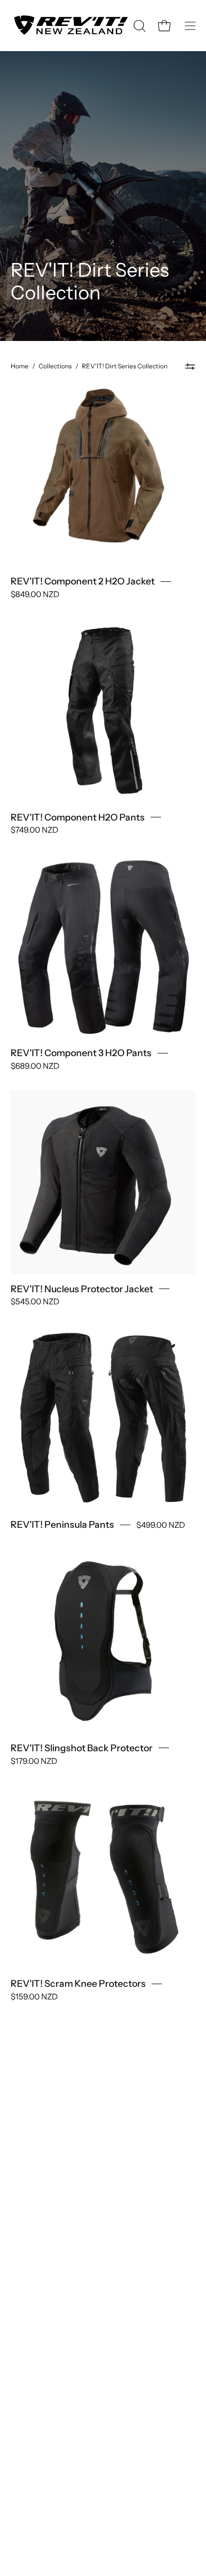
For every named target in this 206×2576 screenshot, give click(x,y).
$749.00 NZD (34, 830)
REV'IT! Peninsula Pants (62, 1524)
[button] (138, 26)
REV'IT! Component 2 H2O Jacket (83, 581)
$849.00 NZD (35, 594)
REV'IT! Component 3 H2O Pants (81, 1053)
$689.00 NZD (35, 1065)
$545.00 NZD (35, 1301)
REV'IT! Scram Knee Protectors (78, 1984)
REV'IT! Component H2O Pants (78, 817)
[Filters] (190, 366)
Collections (55, 366)
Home (20, 366)
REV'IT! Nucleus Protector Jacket (82, 1289)
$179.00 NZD (34, 1760)
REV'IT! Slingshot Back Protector (82, 1748)
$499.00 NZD (161, 1525)
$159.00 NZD (34, 1997)
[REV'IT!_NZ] (70, 26)
